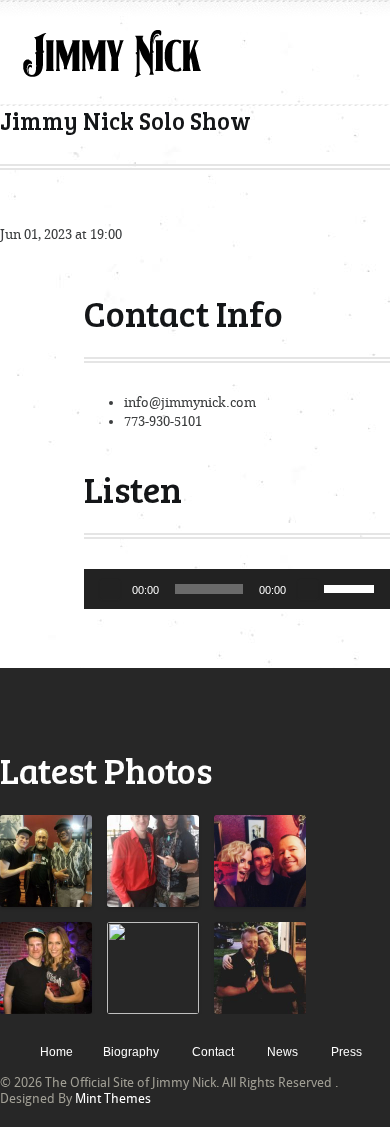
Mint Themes (113, 1098)
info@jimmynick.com (190, 402)
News (282, 1052)
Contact (213, 1052)
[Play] (110, 589)
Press (346, 1052)
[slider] (352, 587)
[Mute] (308, 589)
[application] (237, 589)
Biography (131, 1052)
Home (56, 1052)
